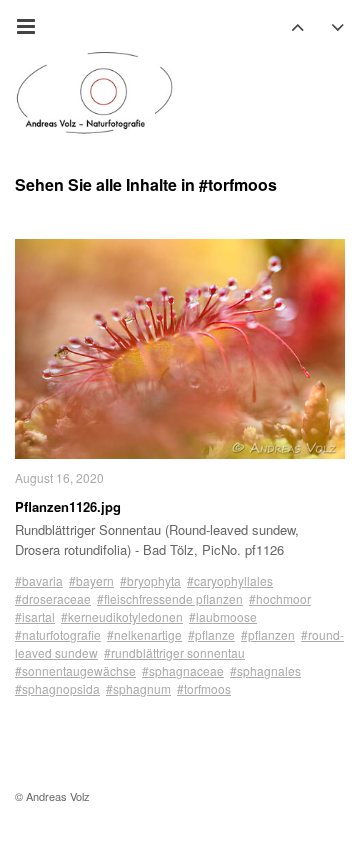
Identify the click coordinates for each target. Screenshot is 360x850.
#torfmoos (204, 688)
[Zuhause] (95, 93)
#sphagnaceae (183, 670)
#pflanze (211, 634)
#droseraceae (53, 598)
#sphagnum (138, 688)
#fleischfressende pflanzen (170, 598)
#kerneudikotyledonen (122, 616)
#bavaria (39, 580)
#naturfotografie (58, 634)
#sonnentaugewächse (75, 670)
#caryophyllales (230, 580)
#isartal (35, 616)
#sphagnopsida (57, 688)
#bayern (91, 580)
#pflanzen (268, 634)
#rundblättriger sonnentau (174, 652)
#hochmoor (280, 598)
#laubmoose (223, 616)
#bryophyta (150, 580)
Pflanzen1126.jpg (68, 506)
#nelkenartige (144, 634)
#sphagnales (265, 670)
